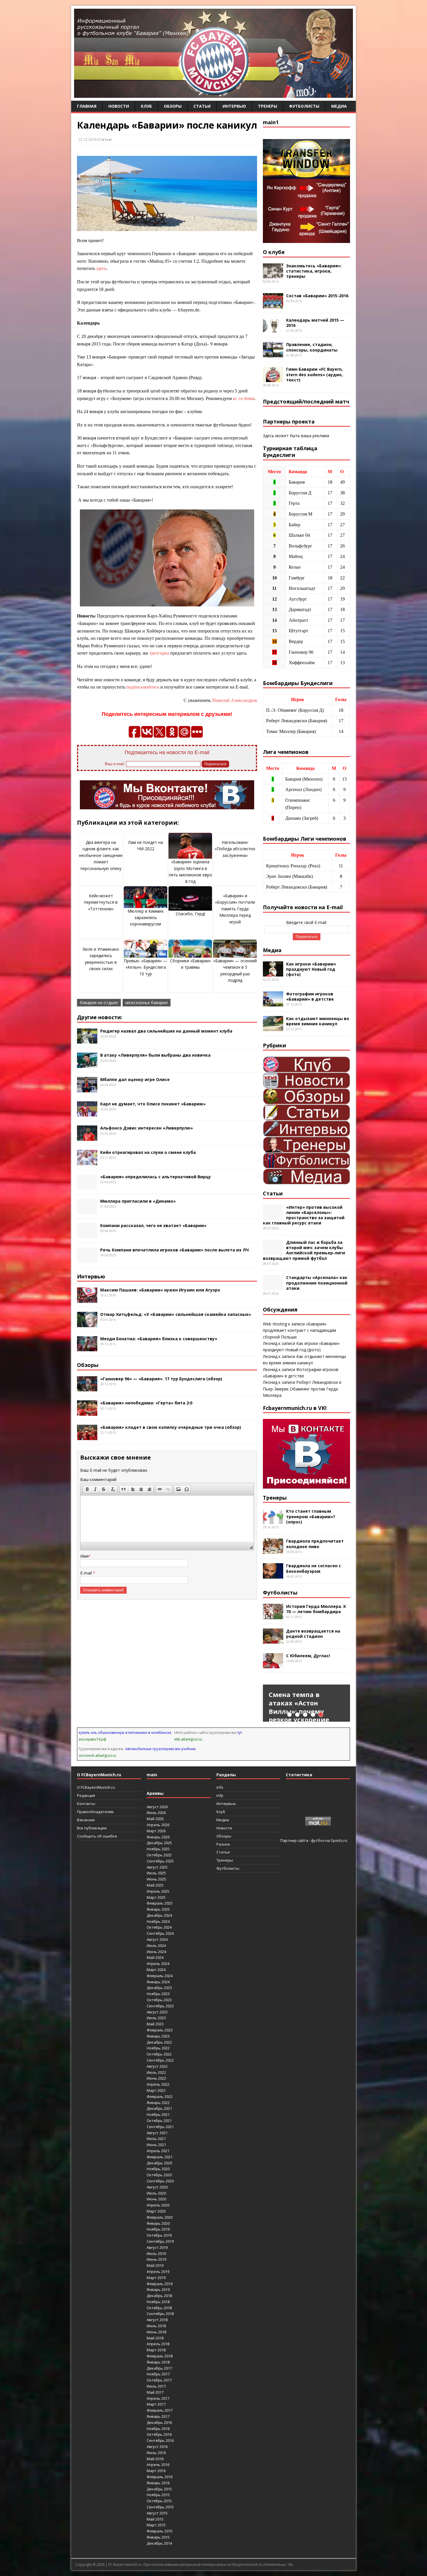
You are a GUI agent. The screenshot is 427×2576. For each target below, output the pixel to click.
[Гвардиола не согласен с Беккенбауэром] (273, 1575)
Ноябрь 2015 (158, 2495)
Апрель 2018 (158, 2344)
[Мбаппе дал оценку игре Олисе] (87, 1089)
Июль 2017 (156, 2386)
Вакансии (86, 1820)
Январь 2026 (158, 1837)
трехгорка (159, 653)
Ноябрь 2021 (158, 2114)
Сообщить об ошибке (97, 1836)
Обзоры (173, 106)
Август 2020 (157, 2187)
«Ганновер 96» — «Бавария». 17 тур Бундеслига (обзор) (161, 1379)
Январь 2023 (158, 2036)
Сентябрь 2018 (160, 2314)
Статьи (202, 106)
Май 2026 (155, 1819)
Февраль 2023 (160, 2030)
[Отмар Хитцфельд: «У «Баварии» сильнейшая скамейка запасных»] (87, 1324)
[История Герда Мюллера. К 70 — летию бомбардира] (273, 1616)
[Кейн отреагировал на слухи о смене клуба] (87, 1162)
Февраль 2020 (160, 2217)
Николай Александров (235, 700)
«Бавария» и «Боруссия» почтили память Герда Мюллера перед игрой (235, 909)
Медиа (339, 106)
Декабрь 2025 (159, 1843)
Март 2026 (156, 1831)
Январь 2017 (158, 2416)
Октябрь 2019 (159, 2235)
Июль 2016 (156, 2453)
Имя (84, 1556)
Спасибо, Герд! (190, 914)
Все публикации (92, 1828)
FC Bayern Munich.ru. (125, 2565)
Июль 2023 (156, 2018)
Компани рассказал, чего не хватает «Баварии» (153, 1225)
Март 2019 (156, 2278)
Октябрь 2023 (159, 2000)
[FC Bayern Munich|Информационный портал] (214, 94)
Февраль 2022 (160, 2096)
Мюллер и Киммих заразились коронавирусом (146, 918)
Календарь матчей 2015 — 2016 (315, 323)
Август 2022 (157, 2066)
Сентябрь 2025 (160, 1861)
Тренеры (268, 106)
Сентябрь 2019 (160, 2241)
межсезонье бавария (147, 1003)
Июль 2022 (156, 2072)
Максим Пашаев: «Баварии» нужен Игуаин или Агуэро (160, 1290)
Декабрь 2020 (159, 2163)
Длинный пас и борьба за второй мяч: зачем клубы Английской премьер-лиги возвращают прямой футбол (304, 1250)
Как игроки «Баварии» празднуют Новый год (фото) (311, 969)
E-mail (87, 1573)
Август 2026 (157, 1807)
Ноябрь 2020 (158, 2169)
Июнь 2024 (156, 1952)
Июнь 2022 (156, 2078)
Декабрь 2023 (159, 1988)
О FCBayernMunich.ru (96, 1787)
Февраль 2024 (160, 1976)
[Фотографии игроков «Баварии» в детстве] (273, 1003)
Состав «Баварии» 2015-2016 (317, 296)
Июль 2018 (156, 2326)
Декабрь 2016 (159, 2422)
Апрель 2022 (158, 2084)
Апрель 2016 (158, 2465)
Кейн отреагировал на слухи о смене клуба (148, 1152)
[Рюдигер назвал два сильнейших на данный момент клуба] (87, 1040)
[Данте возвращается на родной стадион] (273, 1640)
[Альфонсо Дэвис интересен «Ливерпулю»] (87, 1137)
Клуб (146, 106)
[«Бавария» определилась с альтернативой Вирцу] (87, 1186)
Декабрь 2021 (159, 2108)
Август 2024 (157, 1939)
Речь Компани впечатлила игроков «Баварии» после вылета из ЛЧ (174, 1250)
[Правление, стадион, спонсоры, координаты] (273, 354)
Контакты (86, 1804)
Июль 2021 (156, 2139)
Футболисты (304, 106)
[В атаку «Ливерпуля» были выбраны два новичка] (87, 1065)
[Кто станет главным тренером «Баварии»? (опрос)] (273, 1521)
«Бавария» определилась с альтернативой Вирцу (156, 1177)
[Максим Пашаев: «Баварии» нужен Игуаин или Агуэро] (87, 1299)
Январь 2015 (158, 2537)
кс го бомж (244, 398)
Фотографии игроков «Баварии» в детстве (310, 996)
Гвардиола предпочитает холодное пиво (315, 1544)
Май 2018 (155, 2338)
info (220, 1787)
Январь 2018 (158, 2362)
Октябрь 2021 (159, 2121)
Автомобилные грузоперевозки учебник (160, 1749)
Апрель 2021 (158, 2151)
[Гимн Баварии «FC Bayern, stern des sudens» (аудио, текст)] (273, 379)
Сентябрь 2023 (160, 2006)
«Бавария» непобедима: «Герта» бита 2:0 (146, 1403)
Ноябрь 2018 (158, 2302)
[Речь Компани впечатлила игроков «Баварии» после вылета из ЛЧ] (87, 1259)
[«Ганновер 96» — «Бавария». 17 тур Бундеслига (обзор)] (87, 1388)
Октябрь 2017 (159, 2380)
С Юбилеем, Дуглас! (308, 1656)
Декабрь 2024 (159, 1915)
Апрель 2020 (158, 2205)
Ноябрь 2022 (158, 2048)
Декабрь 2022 (159, 2042)
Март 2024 (156, 1970)
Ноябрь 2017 (158, 2374)
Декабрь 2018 (159, 2296)
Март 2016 (156, 2471)
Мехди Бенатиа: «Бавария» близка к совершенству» (159, 1339)
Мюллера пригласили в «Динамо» (138, 1201)
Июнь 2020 (156, 2199)
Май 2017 (155, 2392)
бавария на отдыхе (99, 1003)
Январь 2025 (158, 1909)
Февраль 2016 (160, 2477)
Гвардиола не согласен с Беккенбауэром (314, 1568)
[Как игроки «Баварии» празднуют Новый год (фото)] (273, 973)
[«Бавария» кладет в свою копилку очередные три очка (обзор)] (87, 1436)
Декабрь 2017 (159, 2368)
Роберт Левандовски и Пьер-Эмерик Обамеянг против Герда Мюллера (302, 1389)
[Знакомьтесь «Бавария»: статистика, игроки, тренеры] (273, 275)
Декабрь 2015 (159, 2489)
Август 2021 (157, 2133)
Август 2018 (157, 2320)
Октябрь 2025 (159, 1855)
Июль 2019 (156, 2253)
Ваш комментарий (98, 1479)
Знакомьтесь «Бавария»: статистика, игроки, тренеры (314, 271)
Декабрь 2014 (159, 2543)
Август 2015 (157, 2513)
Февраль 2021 (160, 2157)
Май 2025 (155, 1885)
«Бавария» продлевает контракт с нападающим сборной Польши (299, 1330)
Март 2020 (156, 2211)
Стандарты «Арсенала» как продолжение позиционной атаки (317, 1283)
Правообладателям (95, 1812)
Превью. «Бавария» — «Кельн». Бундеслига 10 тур (146, 967)
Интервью (234, 106)
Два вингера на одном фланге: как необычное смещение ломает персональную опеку (101, 855)
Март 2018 (156, 2350)
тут (240, 1733)
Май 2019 (155, 2265)
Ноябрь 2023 (158, 1994)
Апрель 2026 (158, 1825)
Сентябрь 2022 (160, 2060)
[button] (87, 1489)
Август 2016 (157, 2447)
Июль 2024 (156, 1945)
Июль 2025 (156, 1873)
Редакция (86, 1795)
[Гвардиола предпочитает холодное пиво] (273, 1551)
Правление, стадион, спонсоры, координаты (312, 347)
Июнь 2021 (156, 2145)
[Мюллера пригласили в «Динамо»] (87, 1210)
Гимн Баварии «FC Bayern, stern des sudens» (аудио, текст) (314, 374)
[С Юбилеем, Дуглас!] (273, 1665)
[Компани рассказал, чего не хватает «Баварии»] (87, 1235)
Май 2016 (155, 2459)
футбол (318, 1840)
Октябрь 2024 (159, 1927)
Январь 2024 (158, 1982)
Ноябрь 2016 (158, 2429)
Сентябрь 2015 (160, 2507)
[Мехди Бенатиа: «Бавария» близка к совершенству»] (87, 1348)
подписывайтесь (143, 687)
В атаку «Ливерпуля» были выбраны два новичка (155, 1055)
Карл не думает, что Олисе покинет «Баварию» (153, 1104)
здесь (101, 268)
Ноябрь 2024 (158, 1921)
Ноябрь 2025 (158, 1849)
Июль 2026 (156, 1813)
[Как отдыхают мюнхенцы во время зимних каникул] (273, 1028)
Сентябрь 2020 (160, 2181)
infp (220, 1795)
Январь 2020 (158, 2223)
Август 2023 (157, 2012)
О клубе (274, 252)
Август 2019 (157, 2247)
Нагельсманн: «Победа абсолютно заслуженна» (235, 849)
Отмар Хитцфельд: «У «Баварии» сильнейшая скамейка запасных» (176, 1314)
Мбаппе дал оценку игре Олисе (135, 1079)
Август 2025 (157, 1867)
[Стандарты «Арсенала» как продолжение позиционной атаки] (273, 1287)
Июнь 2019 (156, 2259)
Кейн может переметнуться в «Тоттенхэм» (101, 902)
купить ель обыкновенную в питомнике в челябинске (125, 1733)
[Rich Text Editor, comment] (167, 1519)
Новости (119, 106)
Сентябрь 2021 (160, 2127)
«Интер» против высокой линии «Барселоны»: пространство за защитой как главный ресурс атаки (304, 1215)
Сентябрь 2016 (160, 2440)
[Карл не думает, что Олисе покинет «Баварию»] (87, 1113)
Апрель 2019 (158, 2271)
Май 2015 (155, 2519)
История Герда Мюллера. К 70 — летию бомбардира (316, 1609)
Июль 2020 (156, 2193)
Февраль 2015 (160, 2531)
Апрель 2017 (158, 2398)
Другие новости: (100, 1017)
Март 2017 (156, 2404)
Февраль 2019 (160, 2284)
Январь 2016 (158, 2483)
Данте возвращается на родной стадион (313, 1634)
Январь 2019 (158, 2289)
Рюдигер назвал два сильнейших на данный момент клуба (166, 1031)
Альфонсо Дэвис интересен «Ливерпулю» (147, 1128)
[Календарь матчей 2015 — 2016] (273, 329)
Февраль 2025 (160, 1903)
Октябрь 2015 (159, 2501)
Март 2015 (156, 2525)
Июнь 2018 (156, 2332)
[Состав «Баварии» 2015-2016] (273, 305)
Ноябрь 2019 (158, 2229)
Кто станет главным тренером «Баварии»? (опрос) (311, 1516)
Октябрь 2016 (159, 2434)
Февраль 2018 (160, 2356)
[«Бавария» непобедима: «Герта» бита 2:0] (87, 1412)
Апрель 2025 (158, 1891)
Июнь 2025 (156, 1879)
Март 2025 (156, 1897)
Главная (87, 106)
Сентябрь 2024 (160, 1933)
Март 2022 (156, 2090)
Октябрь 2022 (159, 2054)
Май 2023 (155, 2024)
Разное (223, 1844)
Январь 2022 (158, 2103)
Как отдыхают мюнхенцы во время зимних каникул (318, 1021)
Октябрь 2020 (159, 2175)
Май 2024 (155, 1957)
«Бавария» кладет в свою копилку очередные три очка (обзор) (171, 1427)
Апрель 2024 (158, 1963)
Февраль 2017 (160, 2410)
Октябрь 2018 (159, 2308)
